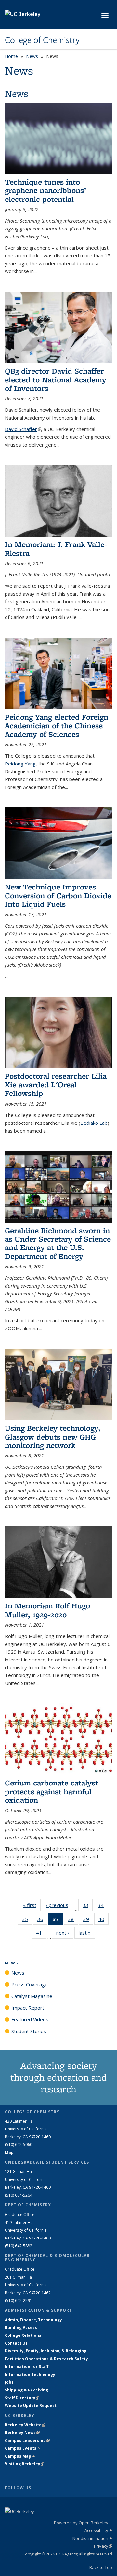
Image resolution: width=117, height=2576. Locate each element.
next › (65, 1933)
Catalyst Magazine (32, 1996)
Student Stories (29, 2031)
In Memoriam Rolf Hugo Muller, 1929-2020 (47, 1610)
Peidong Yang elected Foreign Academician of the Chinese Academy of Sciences (57, 725)
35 (27, 1920)
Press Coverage (30, 1984)
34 (103, 1906)
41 (41, 1934)
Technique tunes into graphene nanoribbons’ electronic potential (45, 190)
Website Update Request (31, 2406)
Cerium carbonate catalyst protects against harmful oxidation (52, 1791)
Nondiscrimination (92, 2538)
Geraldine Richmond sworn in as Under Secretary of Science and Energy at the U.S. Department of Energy (58, 1243)
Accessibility (98, 2530)
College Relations (23, 2335)
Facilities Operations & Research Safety (46, 2359)
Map (9, 2152)
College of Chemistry (42, 40)
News (32, 56)
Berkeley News (22, 2433)
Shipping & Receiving (26, 2390)
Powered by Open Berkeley (83, 2523)
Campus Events (23, 2448)
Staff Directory (22, 2398)
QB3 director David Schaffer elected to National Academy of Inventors (56, 379)
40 (104, 1920)
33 (88, 1906)
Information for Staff (27, 2367)
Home (11, 56)
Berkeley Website (25, 2425)
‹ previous (59, 1905)
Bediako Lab (94, 1123)
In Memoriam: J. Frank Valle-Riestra (56, 549)
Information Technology (30, 2374)
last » (87, 1933)
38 (73, 1920)
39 (88, 1920)
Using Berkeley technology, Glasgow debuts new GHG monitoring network (53, 1437)
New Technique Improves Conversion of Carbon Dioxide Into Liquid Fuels (58, 895)
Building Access (21, 2328)
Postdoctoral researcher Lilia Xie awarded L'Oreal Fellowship (56, 1084)
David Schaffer (23, 429)
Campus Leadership (27, 2440)
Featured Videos (30, 2019)
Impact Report (28, 2008)
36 (42, 1920)
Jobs (9, 2382)
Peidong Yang (20, 764)
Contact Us (16, 2343)
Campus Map (20, 2456)
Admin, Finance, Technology (33, 2320)
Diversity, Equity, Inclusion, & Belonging (46, 2351)
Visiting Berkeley (25, 2464)
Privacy (103, 2546)
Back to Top (101, 2567)
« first (32, 1905)
